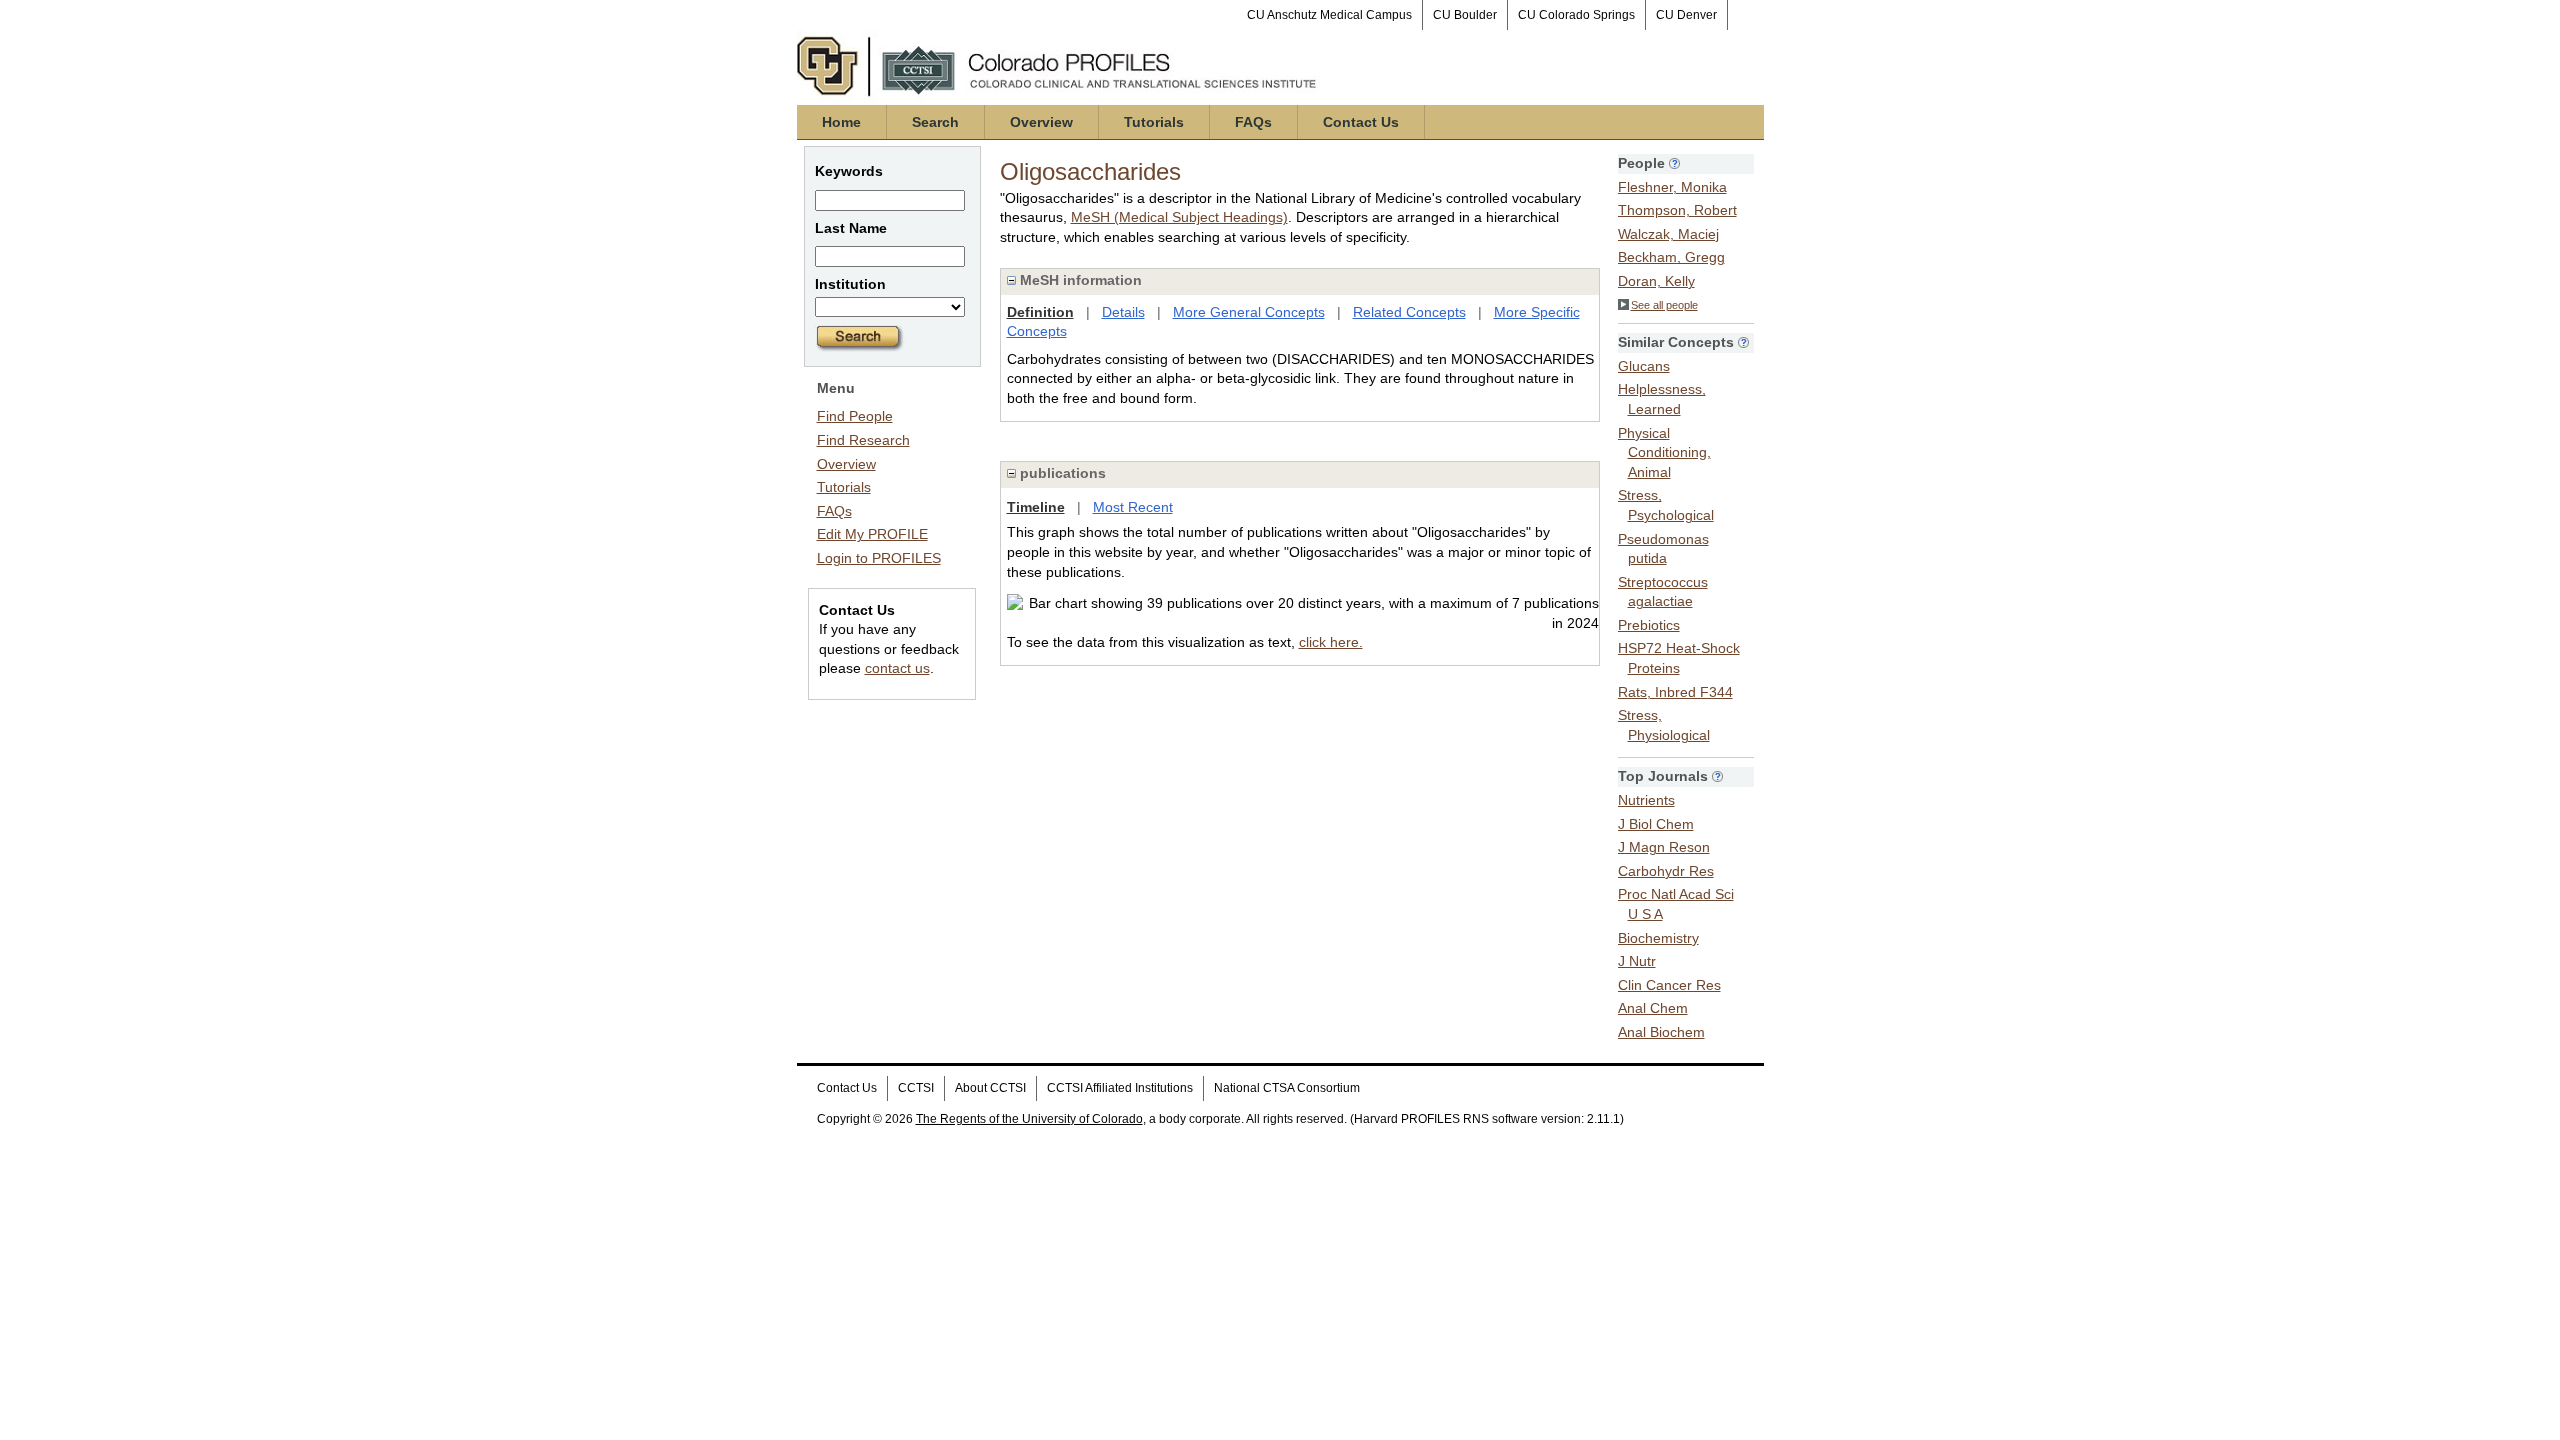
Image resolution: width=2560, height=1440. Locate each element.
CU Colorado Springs (1576, 15)
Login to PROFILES (879, 558)
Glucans (1644, 366)
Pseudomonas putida (1663, 549)
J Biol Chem (1656, 824)
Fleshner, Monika (1672, 187)
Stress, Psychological (1666, 505)
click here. (1331, 642)
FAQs (1253, 122)
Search (935, 122)
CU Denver (1686, 15)
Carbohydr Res (1666, 871)
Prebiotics (1649, 625)
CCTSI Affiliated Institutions (1120, 1088)
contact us (897, 668)
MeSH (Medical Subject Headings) (1179, 217)
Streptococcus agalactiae (1663, 592)
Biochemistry (1658, 938)
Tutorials (1154, 122)
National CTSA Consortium (1287, 1088)
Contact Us (1361, 122)
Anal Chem (1653, 1008)
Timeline (1036, 507)
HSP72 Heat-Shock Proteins (1679, 658)
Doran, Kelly (1656, 281)
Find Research (863, 440)
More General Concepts (1249, 312)
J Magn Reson (1664, 847)
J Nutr (1637, 961)
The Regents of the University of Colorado (1029, 1119)
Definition (1040, 312)
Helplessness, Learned (1662, 399)
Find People (855, 416)
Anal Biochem (1661, 1032)
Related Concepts (1409, 312)
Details (1123, 312)
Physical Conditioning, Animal (1664, 452)
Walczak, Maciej (1668, 234)
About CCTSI (990, 1088)
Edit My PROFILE (872, 534)
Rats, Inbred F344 (1675, 692)
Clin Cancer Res (1669, 985)
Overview (1041, 122)
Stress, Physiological (1664, 725)
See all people (1664, 305)
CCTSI (916, 1088)
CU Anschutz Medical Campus (1329, 15)
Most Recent (1133, 507)
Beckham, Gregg (1671, 257)
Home (841, 122)
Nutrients (1646, 800)
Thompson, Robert (1677, 210)
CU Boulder (1465, 15)
